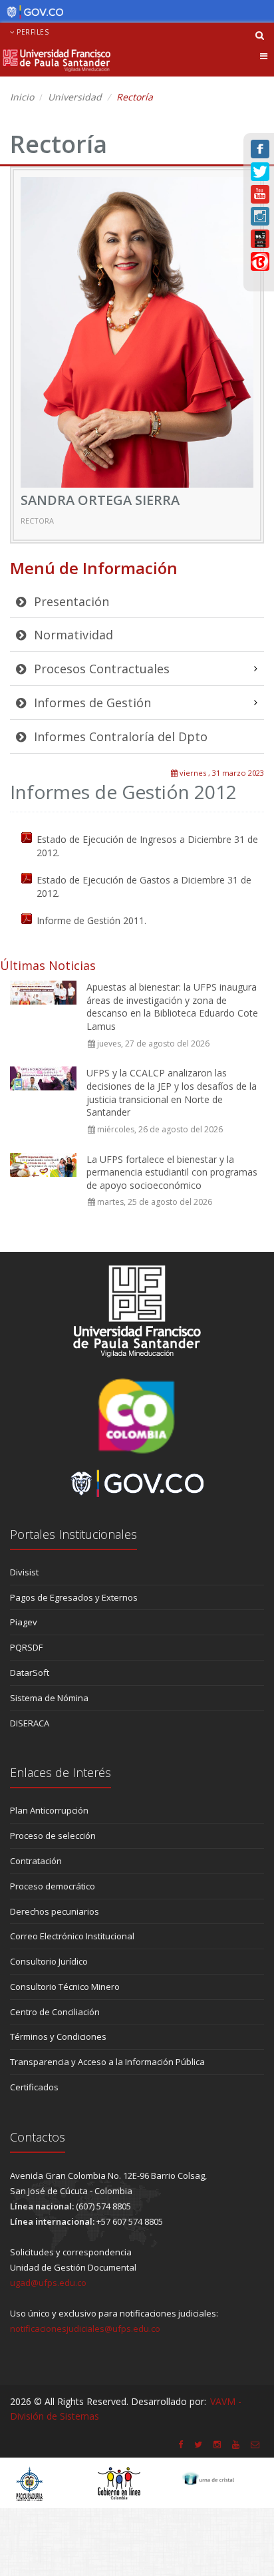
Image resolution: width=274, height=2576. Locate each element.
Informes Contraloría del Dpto (119, 736)
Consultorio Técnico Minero (65, 1987)
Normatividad (72, 635)
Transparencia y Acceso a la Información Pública (107, 2062)
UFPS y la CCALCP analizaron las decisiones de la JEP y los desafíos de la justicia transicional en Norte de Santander (172, 1092)
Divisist (24, 1572)
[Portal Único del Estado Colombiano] (32, 12)
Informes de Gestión (91, 703)
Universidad (75, 97)
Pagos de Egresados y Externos (74, 1597)
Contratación (36, 1861)
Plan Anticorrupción (49, 1810)
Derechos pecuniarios (55, 1911)
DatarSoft (30, 1673)
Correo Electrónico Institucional (72, 1936)
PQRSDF (26, 1647)
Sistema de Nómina (49, 1698)
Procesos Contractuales (100, 669)
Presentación (70, 601)
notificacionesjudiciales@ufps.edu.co (85, 2329)
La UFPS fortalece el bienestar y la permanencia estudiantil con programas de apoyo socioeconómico (172, 1172)
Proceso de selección (53, 1836)
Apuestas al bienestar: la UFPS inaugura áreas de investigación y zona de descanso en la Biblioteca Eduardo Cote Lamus (172, 1007)
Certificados (34, 2087)
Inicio (22, 97)
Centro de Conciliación (55, 2012)
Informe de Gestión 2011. (91, 920)
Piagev (24, 1622)
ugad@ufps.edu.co (48, 2283)
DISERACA (30, 1723)
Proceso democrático (53, 1886)
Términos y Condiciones (58, 2036)
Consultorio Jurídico (49, 1961)
